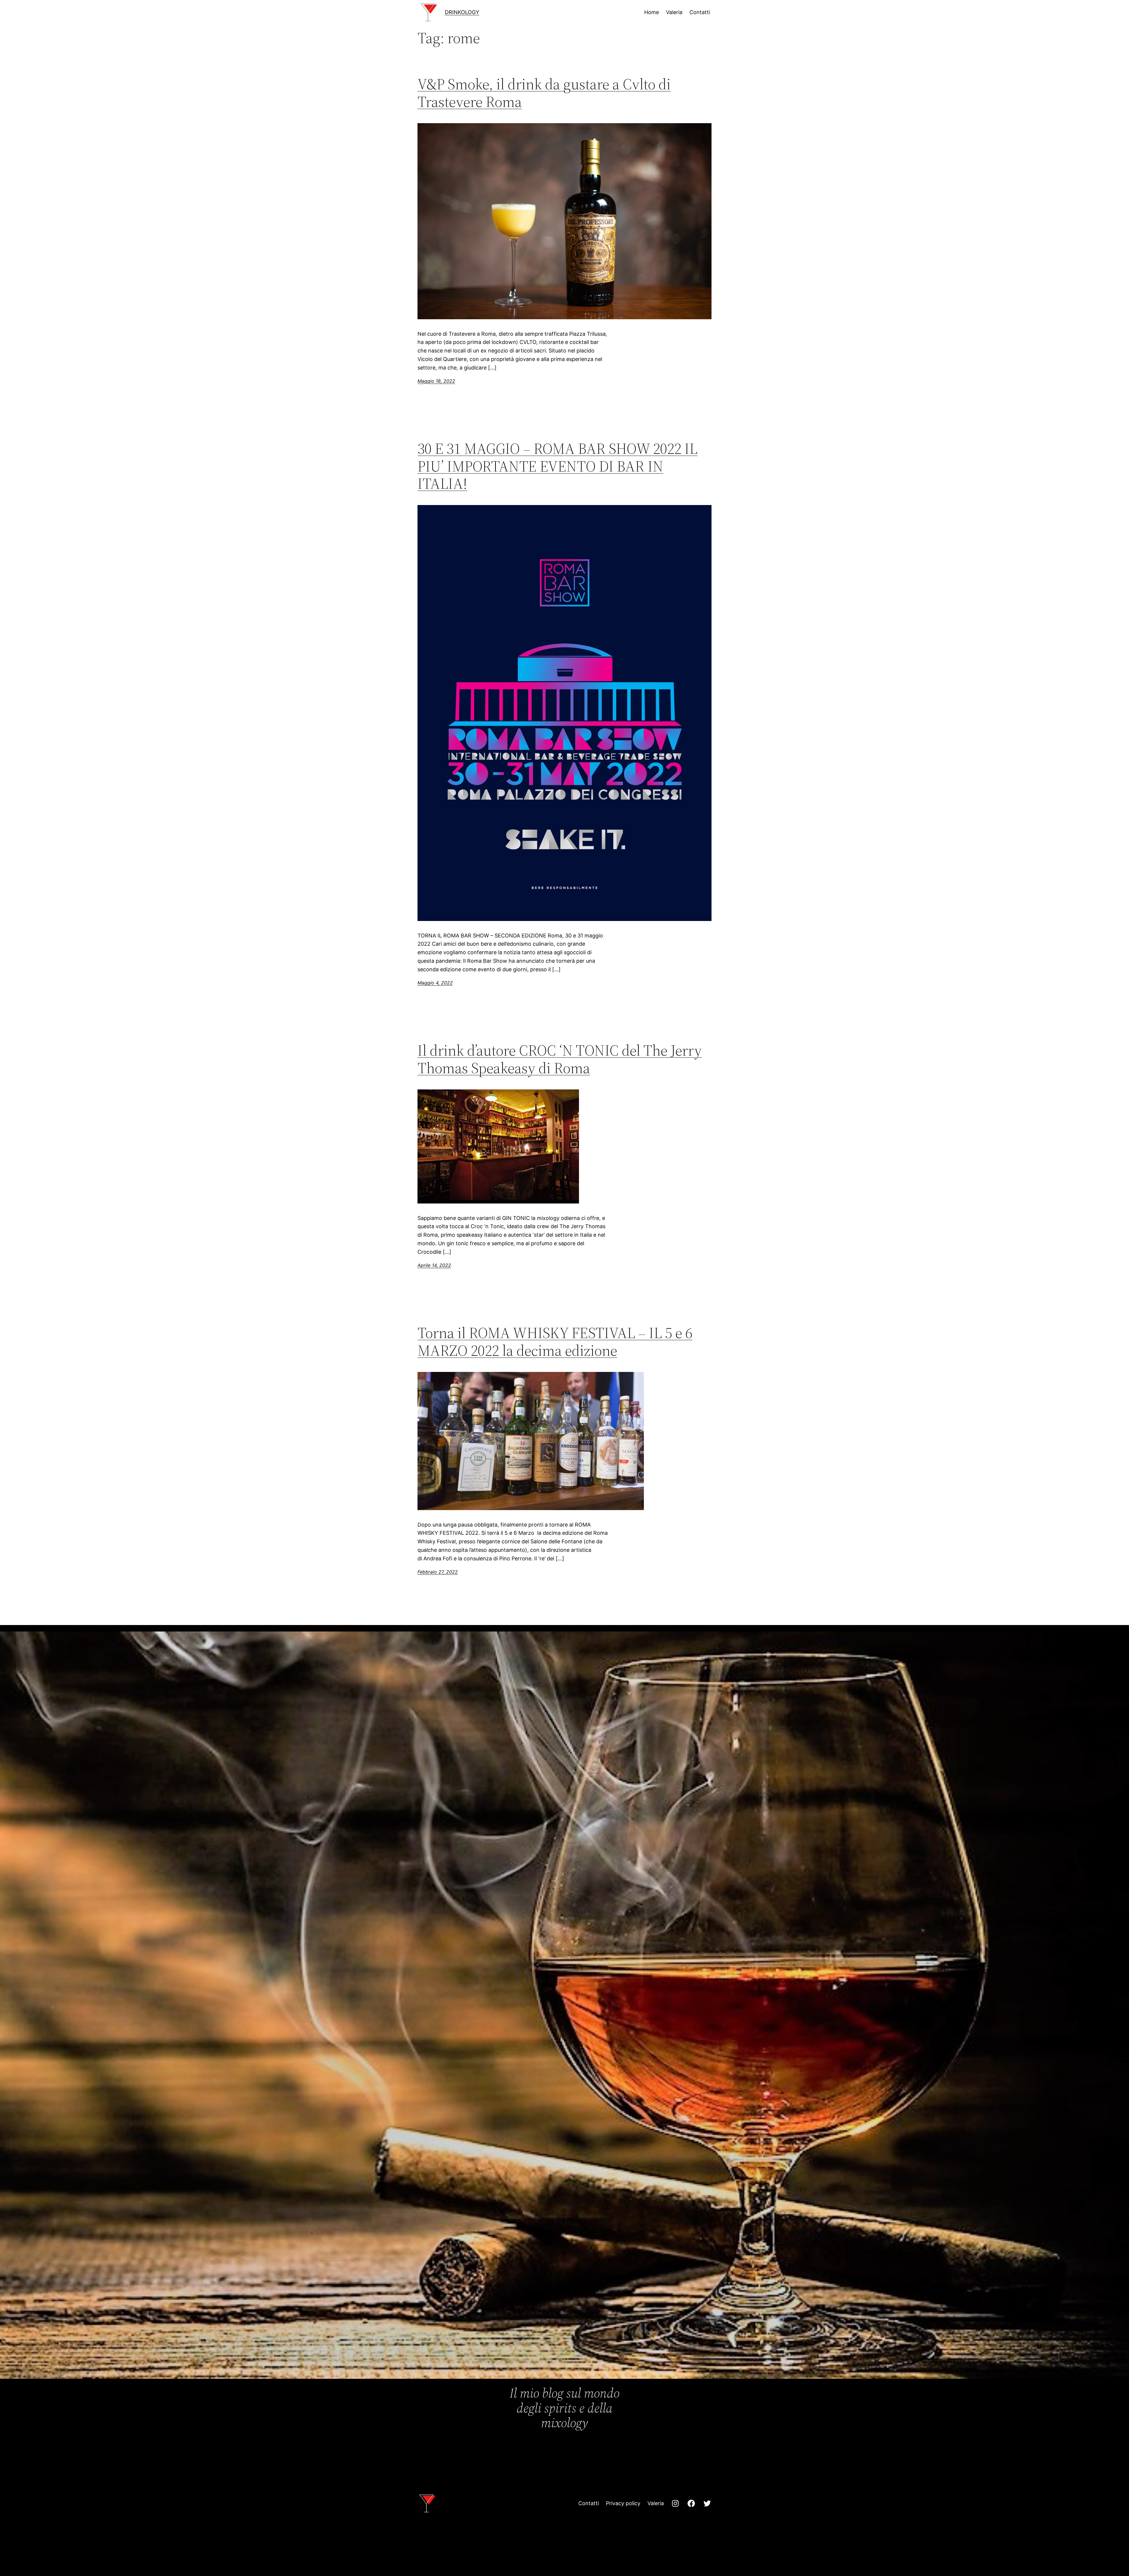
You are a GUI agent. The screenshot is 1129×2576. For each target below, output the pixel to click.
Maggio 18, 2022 (436, 381)
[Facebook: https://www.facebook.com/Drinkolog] (691, 2503)
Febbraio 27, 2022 (438, 1572)
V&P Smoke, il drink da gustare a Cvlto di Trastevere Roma (544, 93)
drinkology (462, 12)
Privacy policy (623, 2503)
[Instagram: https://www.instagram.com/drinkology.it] (675, 2503)
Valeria (656, 2503)
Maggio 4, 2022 (435, 983)
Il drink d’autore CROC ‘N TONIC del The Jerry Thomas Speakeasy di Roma (560, 1059)
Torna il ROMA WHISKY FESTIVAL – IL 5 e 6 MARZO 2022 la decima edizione (555, 1342)
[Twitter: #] (707, 2503)
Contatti (589, 2503)
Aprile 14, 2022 (434, 1265)
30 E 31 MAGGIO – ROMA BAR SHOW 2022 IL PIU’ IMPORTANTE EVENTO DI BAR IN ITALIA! (557, 466)
